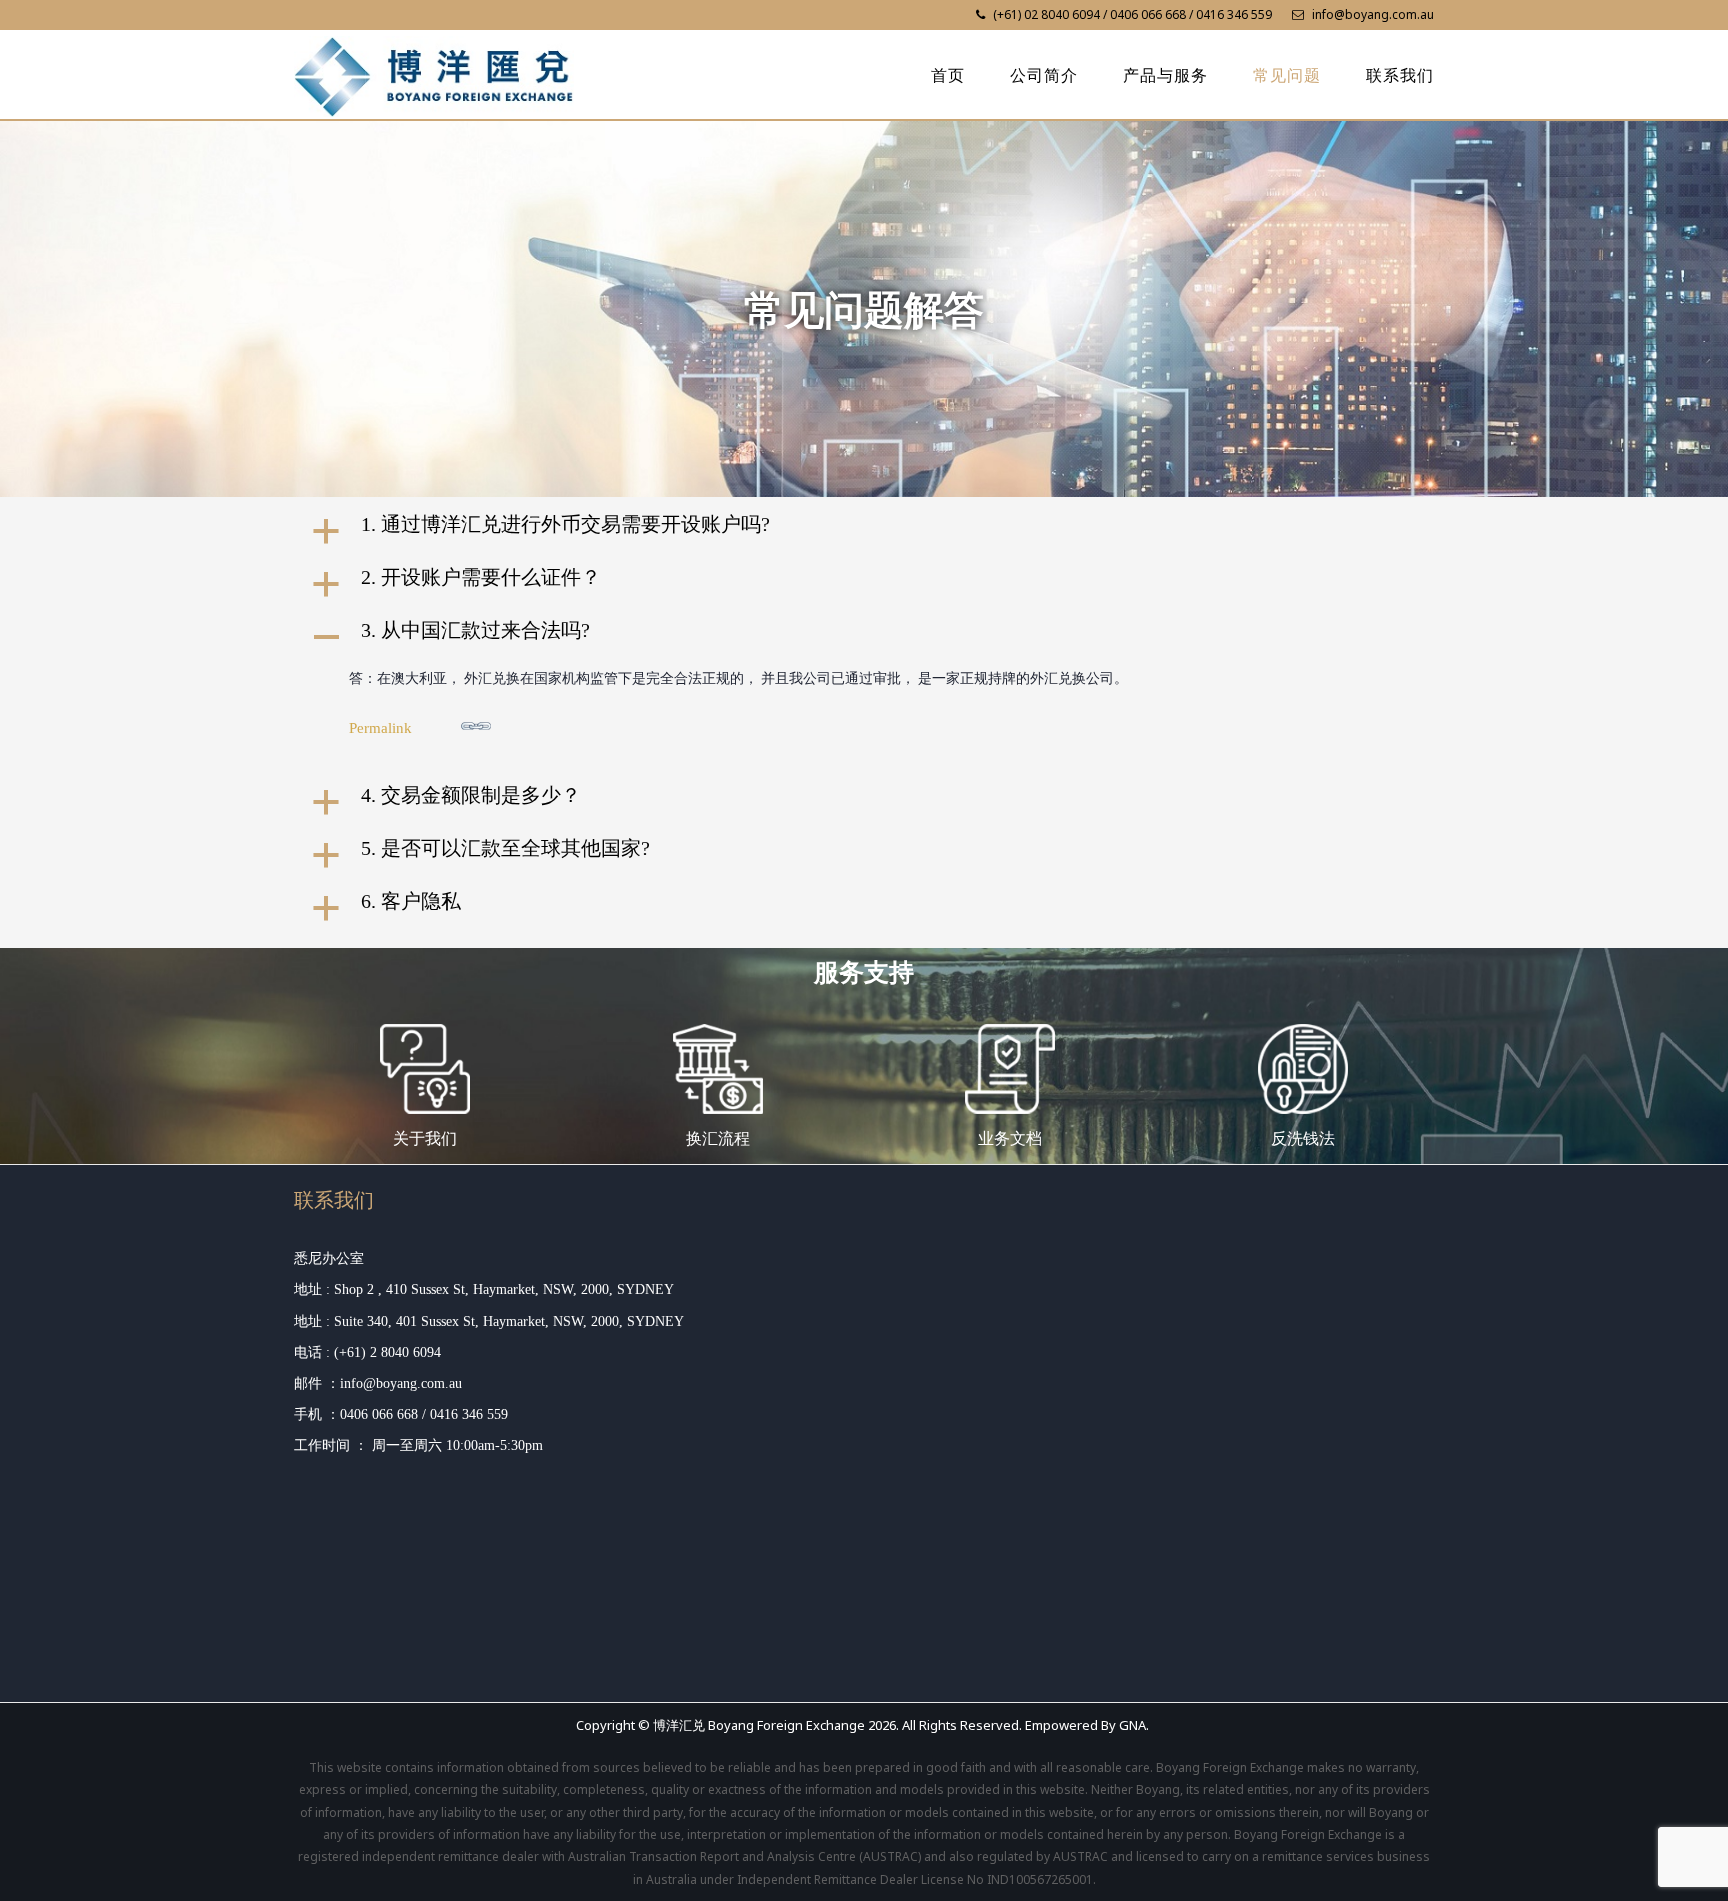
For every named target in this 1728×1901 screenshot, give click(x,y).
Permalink (380, 728)
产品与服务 (1165, 75)
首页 (948, 75)
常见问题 (1287, 75)
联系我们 (1400, 75)
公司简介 (1044, 75)
